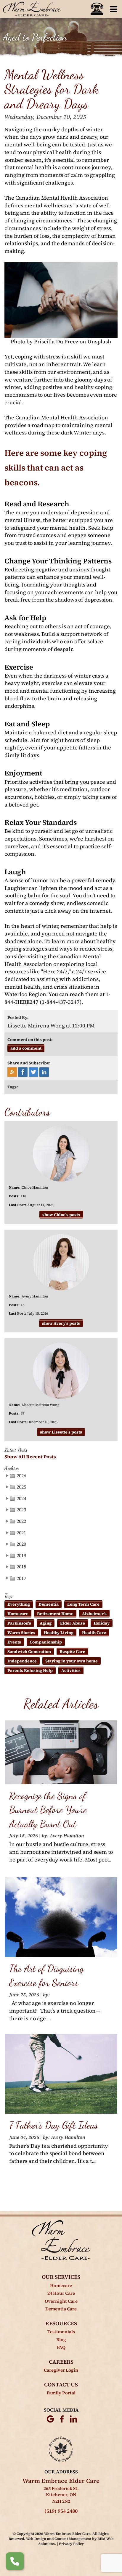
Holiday (102, 1623)
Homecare (18, 1614)
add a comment (26, 1048)
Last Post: (17, 1205)
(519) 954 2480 (61, 2511)
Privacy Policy (71, 2544)
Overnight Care (61, 2301)
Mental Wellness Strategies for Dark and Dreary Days (52, 89)
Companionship (46, 1642)
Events (14, 1642)
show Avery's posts (61, 1323)
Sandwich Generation (29, 1651)
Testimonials (61, 2332)
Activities (71, 1670)
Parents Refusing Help (30, 1670)
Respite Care (72, 1651)
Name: (15, 1187)
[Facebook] (62, 2419)
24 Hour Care (61, 2293)
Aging (46, 1623)
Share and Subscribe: (29, 1063)
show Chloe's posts (61, 1215)
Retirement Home (55, 1614)
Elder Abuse (73, 1623)
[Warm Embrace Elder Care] (61, 2240)
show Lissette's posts (61, 1432)
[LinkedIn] (73, 2419)
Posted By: (18, 1017)
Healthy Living (59, 1633)
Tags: (13, 1087)
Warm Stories (21, 1633)
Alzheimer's (94, 1614)
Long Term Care (83, 1604)
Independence (22, 1661)
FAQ (61, 2347)
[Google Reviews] (50, 2419)
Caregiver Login (61, 2370)
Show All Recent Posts (30, 1457)
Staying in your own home (72, 1661)
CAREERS (61, 2362)
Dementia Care (61, 2309)
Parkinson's (19, 1623)
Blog (61, 2340)
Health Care (94, 1633)
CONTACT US (61, 2385)
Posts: (14, 1196)
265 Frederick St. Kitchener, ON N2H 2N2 (61, 2495)
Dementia (49, 1604)
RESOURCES (61, 2323)
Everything (19, 1604)
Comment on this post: (30, 1040)
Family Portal (61, 2393)
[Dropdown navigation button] (113, 9)
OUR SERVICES (61, 2277)
